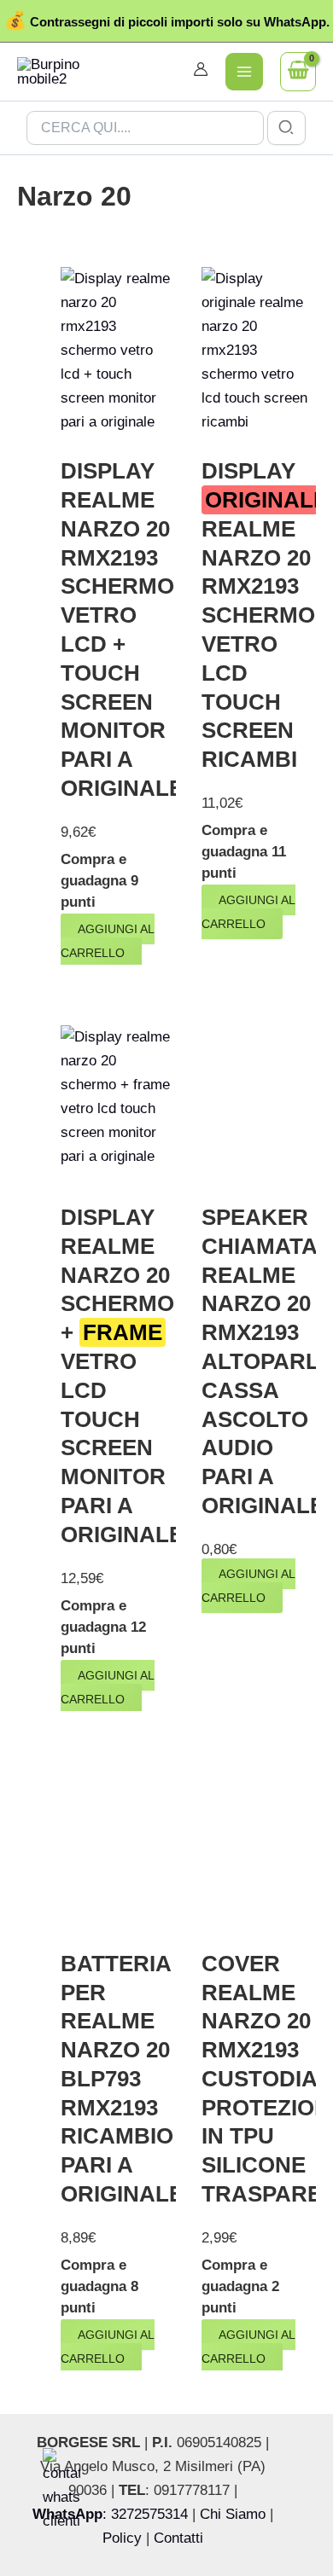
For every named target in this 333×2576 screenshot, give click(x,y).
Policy (122, 2538)
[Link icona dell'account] (201, 69)
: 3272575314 (110, 2514)
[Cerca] (287, 128)
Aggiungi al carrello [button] (108, 941)
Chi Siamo (233, 2514)
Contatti (178, 2538)
